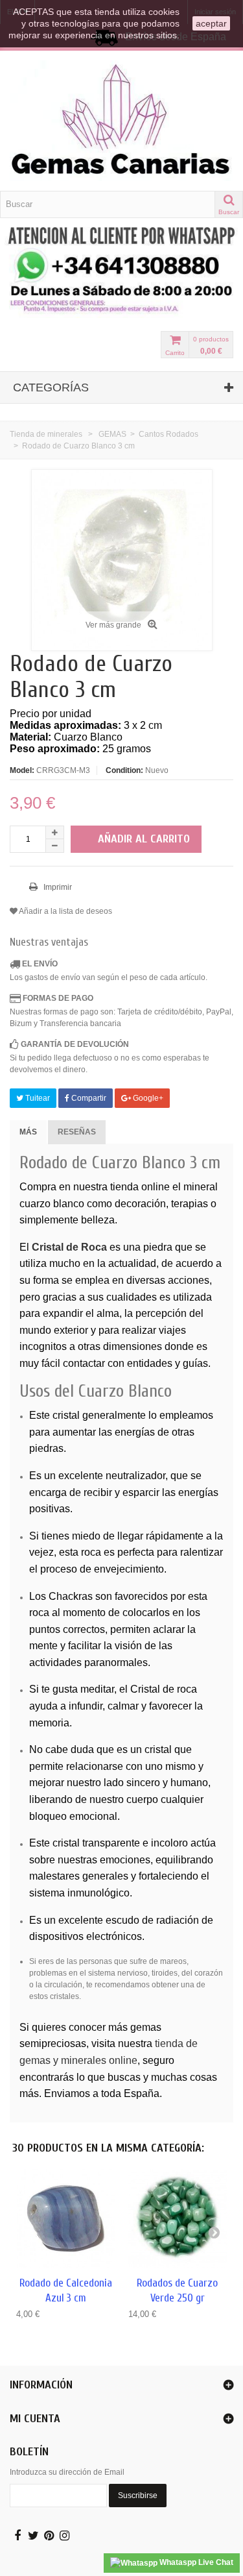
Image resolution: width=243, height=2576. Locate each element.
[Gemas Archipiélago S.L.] (121, 121)
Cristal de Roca (69, 1247)
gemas (146, 2027)
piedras (46, 1448)
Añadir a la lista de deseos (65, 911)
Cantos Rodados (168, 434)
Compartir (88, 1098)
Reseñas (77, 1132)
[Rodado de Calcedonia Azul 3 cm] (66, 2219)
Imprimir (57, 887)
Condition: (124, 770)
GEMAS (112, 434)
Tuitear (37, 1098)
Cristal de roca (164, 1689)
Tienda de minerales (46, 434)
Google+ (147, 1098)
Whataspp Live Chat (195, 2562)
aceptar (211, 23)
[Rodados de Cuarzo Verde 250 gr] (178, 2219)
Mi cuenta (35, 2419)
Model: (22, 770)
